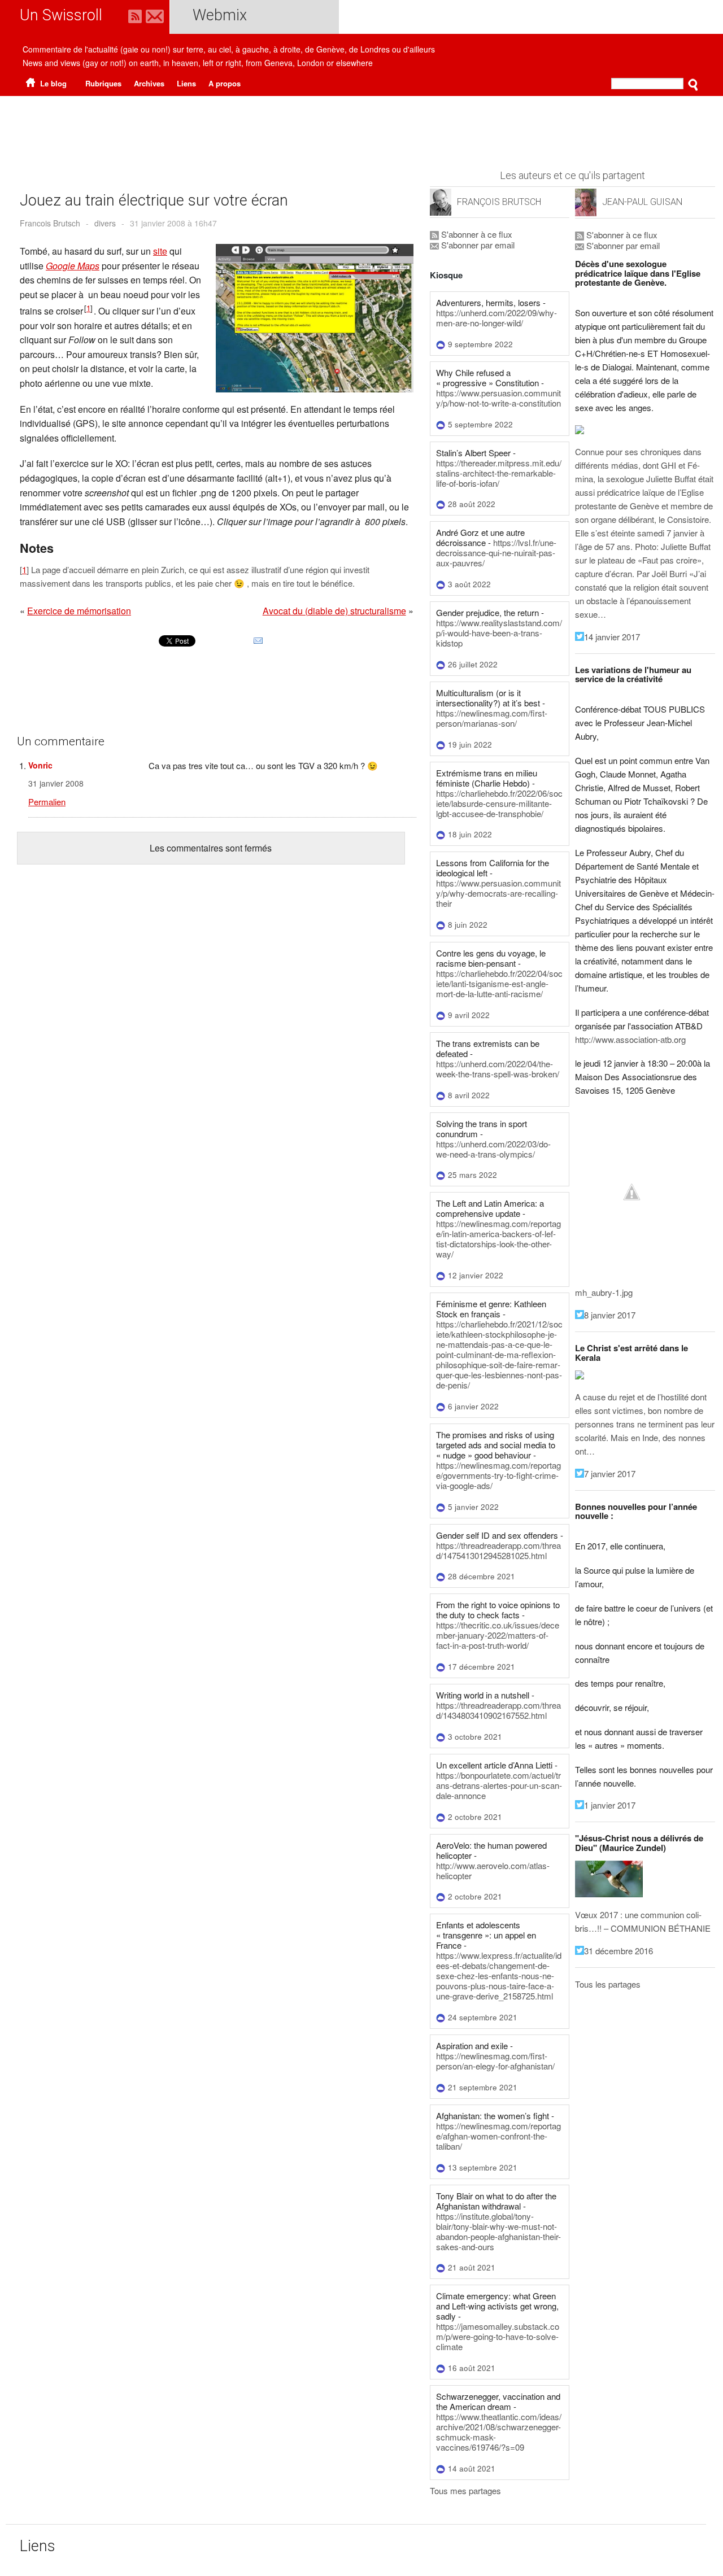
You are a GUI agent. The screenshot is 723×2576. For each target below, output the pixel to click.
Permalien (47, 802)
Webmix (220, 15)
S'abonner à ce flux (476, 234)
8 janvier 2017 (610, 1315)
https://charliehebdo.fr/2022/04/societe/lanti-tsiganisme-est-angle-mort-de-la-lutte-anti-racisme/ (499, 983)
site (160, 251)
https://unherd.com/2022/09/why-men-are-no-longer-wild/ (496, 318)
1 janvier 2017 (610, 1805)
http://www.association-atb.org (630, 1039)
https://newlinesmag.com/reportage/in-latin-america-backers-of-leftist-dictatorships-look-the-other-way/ (498, 1239)
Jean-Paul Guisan (642, 202)
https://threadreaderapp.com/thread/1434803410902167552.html (498, 1710)
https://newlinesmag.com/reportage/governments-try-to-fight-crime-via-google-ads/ (498, 1475)
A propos (225, 83)
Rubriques (103, 83)
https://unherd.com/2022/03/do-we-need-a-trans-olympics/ (493, 1149)
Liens (186, 83)
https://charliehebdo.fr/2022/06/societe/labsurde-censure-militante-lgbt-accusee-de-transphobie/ (499, 803)
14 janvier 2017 (612, 637)
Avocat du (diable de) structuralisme (334, 611)
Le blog (52, 83)
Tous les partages (608, 1984)
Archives (149, 83)
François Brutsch (499, 202)
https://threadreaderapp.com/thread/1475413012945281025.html (498, 1550)
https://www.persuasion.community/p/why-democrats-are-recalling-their (498, 893)
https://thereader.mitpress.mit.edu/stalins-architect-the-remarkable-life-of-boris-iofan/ (499, 473)
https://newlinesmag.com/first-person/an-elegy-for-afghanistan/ (495, 2061)
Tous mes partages (465, 2490)
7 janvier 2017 (610, 1473)
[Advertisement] (361, 127)
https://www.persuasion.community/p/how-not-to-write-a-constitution (498, 398)
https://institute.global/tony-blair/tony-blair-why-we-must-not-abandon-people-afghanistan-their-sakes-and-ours (498, 2231)
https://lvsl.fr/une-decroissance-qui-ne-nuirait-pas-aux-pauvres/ (496, 553)
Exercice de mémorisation (79, 611)
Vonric (40, 765)
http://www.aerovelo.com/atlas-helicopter (493, 1870)
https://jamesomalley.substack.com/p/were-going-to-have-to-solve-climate (498, 2336)
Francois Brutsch (50, 223)
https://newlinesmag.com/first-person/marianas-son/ (492, 718)
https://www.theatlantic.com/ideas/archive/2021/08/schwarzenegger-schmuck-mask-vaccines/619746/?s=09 (499, 2432)
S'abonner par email (477, 245)
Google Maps (73, 266)
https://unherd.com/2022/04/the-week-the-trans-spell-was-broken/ (498, 1069)
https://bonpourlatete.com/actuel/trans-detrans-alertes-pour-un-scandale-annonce (499, 1785)
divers (105, 223)
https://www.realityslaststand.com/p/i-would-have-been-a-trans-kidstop (499, 633)
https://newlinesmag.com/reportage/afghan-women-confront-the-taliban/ (498, 2136)
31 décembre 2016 (619, 1951)
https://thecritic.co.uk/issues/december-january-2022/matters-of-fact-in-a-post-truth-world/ (498, 1635)
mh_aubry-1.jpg (604, 1292)
